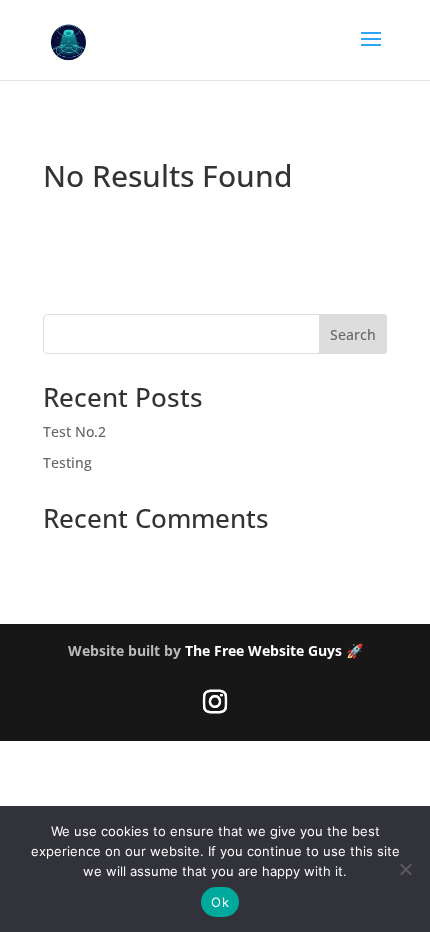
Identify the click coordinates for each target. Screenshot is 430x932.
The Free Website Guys (263, 650)
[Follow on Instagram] (215, 702)
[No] (405, 869)
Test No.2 (74, 431)
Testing (67, 462)
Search (353, 334)
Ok (220, 902)
